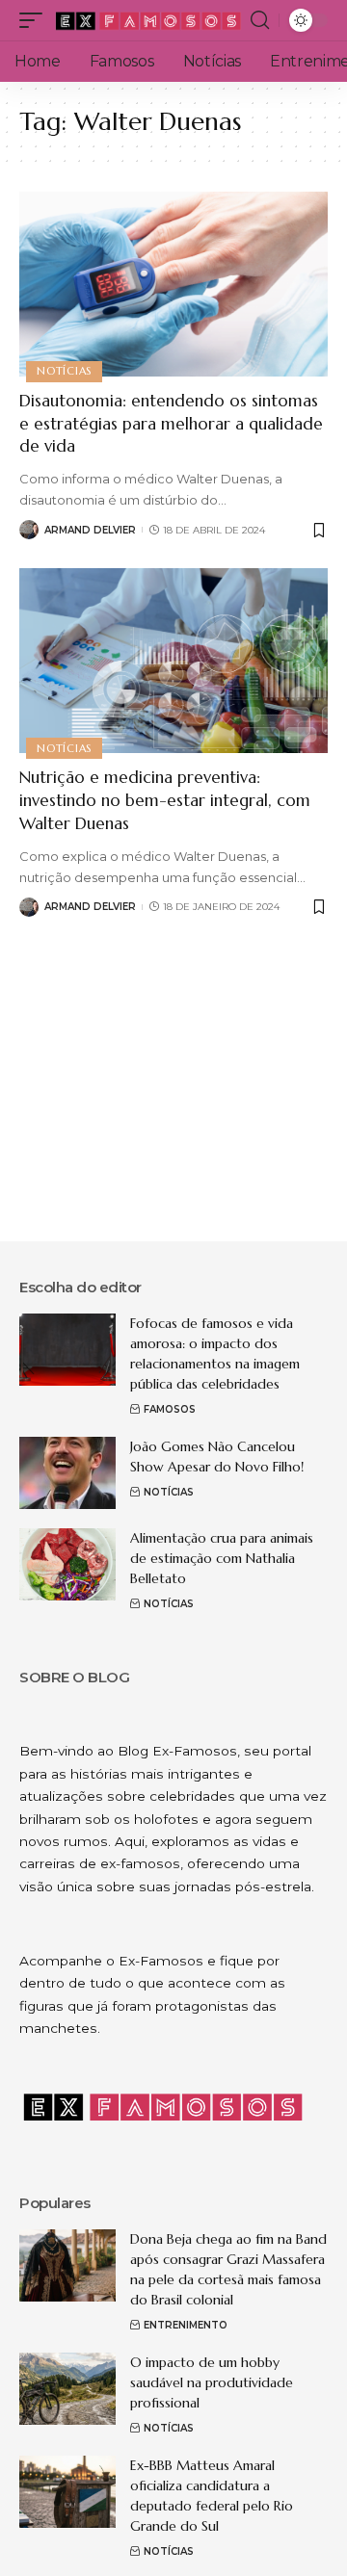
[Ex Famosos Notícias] (149, 20)
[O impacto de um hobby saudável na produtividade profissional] (67, 2389)
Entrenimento (186, 2325)
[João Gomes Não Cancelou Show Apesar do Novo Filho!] (67, 1473)
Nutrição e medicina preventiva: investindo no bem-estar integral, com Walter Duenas (165, 800)
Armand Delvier (90, 530)
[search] (260, 20)
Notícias (64, 371)
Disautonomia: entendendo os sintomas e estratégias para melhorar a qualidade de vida (171, 424)
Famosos (170, 1409)
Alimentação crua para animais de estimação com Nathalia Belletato (222, 1558)
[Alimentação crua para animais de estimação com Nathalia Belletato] (67, 1564)
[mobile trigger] (36, 20)
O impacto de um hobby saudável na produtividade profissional (212, 2382)
